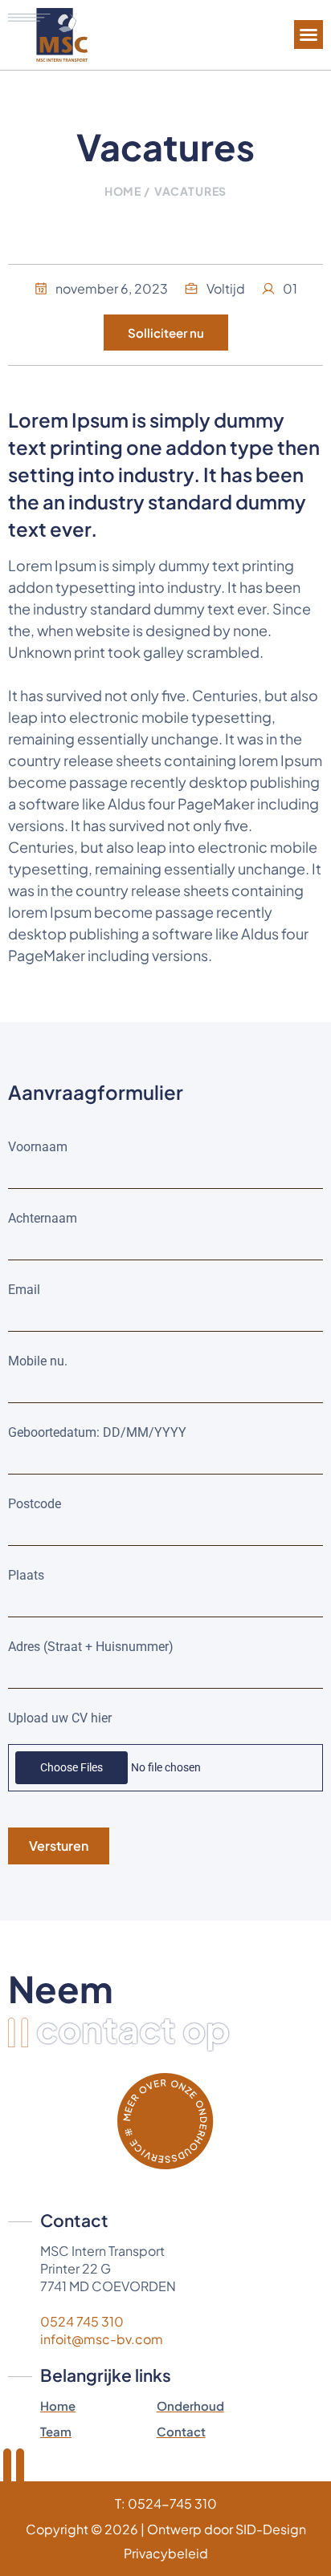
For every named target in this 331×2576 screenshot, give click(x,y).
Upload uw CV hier (60, 1718)
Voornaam (38, 1147)
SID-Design (271, 2529)
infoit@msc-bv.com (102, 2339)
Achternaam (43, 1218)
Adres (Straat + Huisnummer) (91, 1647)
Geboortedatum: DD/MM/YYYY (97, 1432)
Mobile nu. (38, 1361)
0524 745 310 (82, 2321)
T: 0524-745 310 (166, 2503)
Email (24, 1290)
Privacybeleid (166, 2553)
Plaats (26, 1575)
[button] (309, 34)
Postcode (35, 1504)
